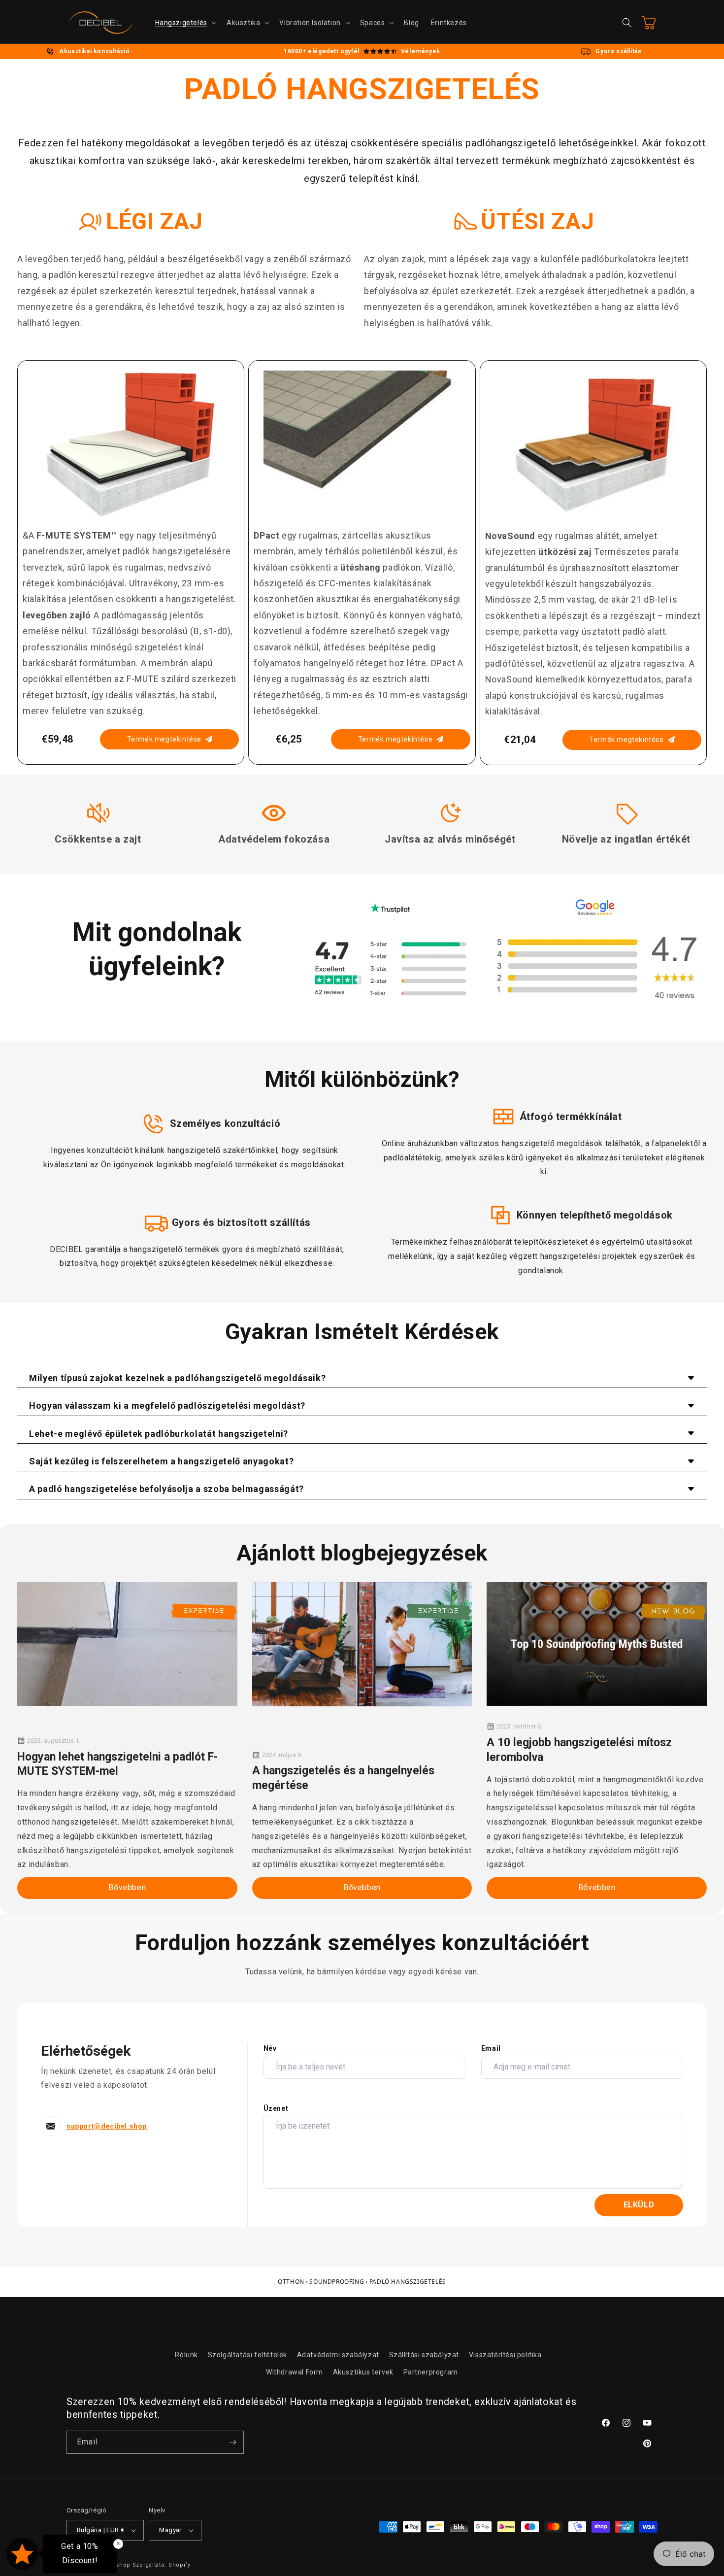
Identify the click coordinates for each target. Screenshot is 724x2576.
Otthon (291, 2282)
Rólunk (186, 2355)
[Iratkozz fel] (232, 2442)
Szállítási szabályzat (424, 2355)
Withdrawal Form (295, 2372)
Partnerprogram (431, 2372)
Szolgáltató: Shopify (162, 2565)
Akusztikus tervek (363, 2372)
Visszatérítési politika (505, 2355)
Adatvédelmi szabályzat (338, 2355)
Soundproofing (337, 2282)
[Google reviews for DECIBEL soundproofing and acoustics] (595, 969)
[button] (185, 23)
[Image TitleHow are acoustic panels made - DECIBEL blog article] (597, 1644)
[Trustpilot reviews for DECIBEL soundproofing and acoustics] (390, 969)
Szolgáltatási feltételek (247, 2355)
